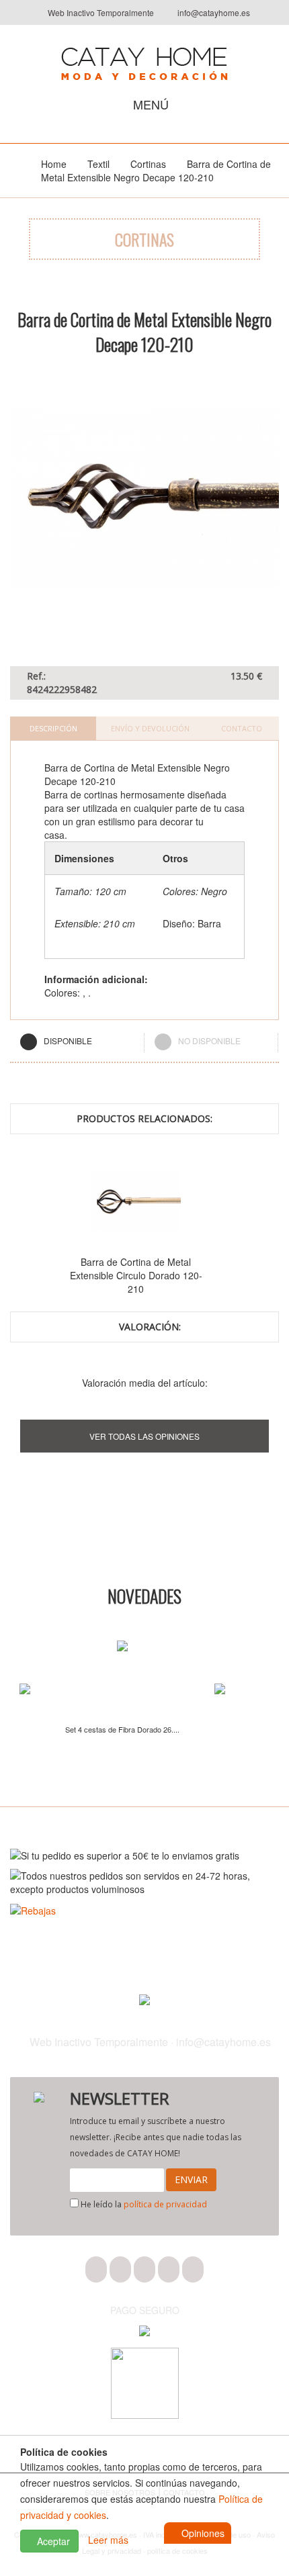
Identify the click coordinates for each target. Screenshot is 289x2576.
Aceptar (52, 2541)
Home (54, 164)
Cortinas (148, 164)
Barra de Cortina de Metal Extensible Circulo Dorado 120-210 (116, 1275)
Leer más (108, 2540)
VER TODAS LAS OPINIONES (144, 1436)
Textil (98, 164)
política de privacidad (165, 2204)
